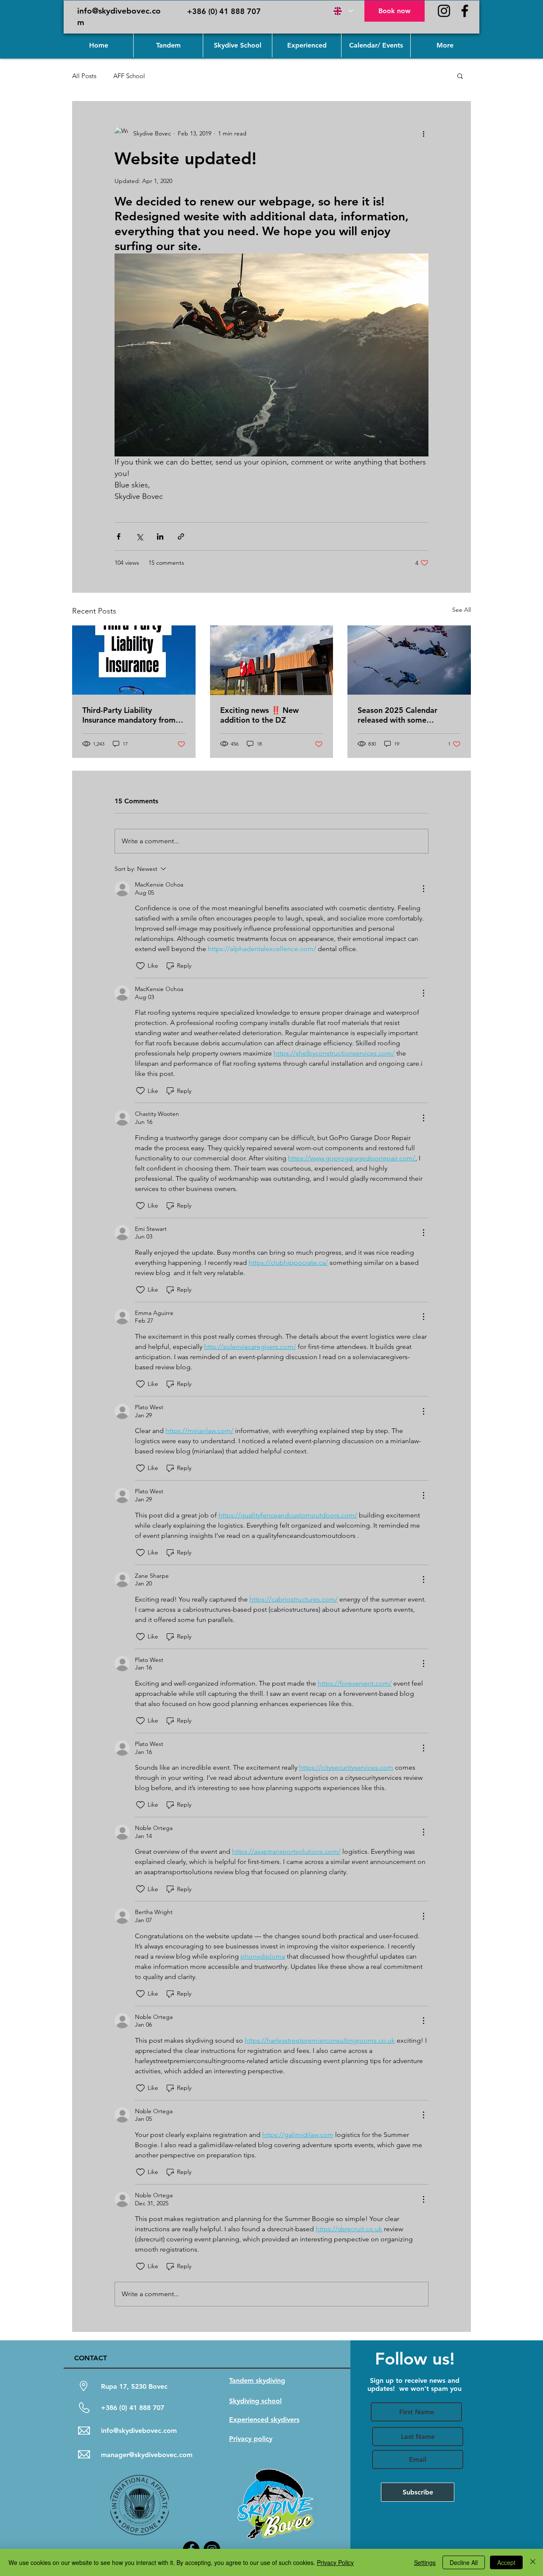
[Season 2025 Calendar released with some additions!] (409, 660)
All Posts (84, 76)
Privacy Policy (335, 2562)
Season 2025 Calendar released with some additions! (397, 715)
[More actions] (423, 133)
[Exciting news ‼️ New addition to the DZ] (272, 660)
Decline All (464, 2562)
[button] (460, 76)
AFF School (129, 76)
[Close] (533, 2562)
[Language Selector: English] (343, 11)
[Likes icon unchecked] (140, 966)
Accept (506, 2562)
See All (462, 610)
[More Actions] (423, 889)
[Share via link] (181, 536)
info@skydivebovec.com (139, 2431)
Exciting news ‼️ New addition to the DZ (259, 715)
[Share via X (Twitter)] (139, 536)
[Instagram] (444, 11)
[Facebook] (465, 11)
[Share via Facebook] (119, 536)
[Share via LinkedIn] (160, 536)
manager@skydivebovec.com (147, 2455)
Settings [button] (425, 2562)
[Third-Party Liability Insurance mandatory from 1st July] (134, 660)
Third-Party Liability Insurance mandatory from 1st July (129, 715)
